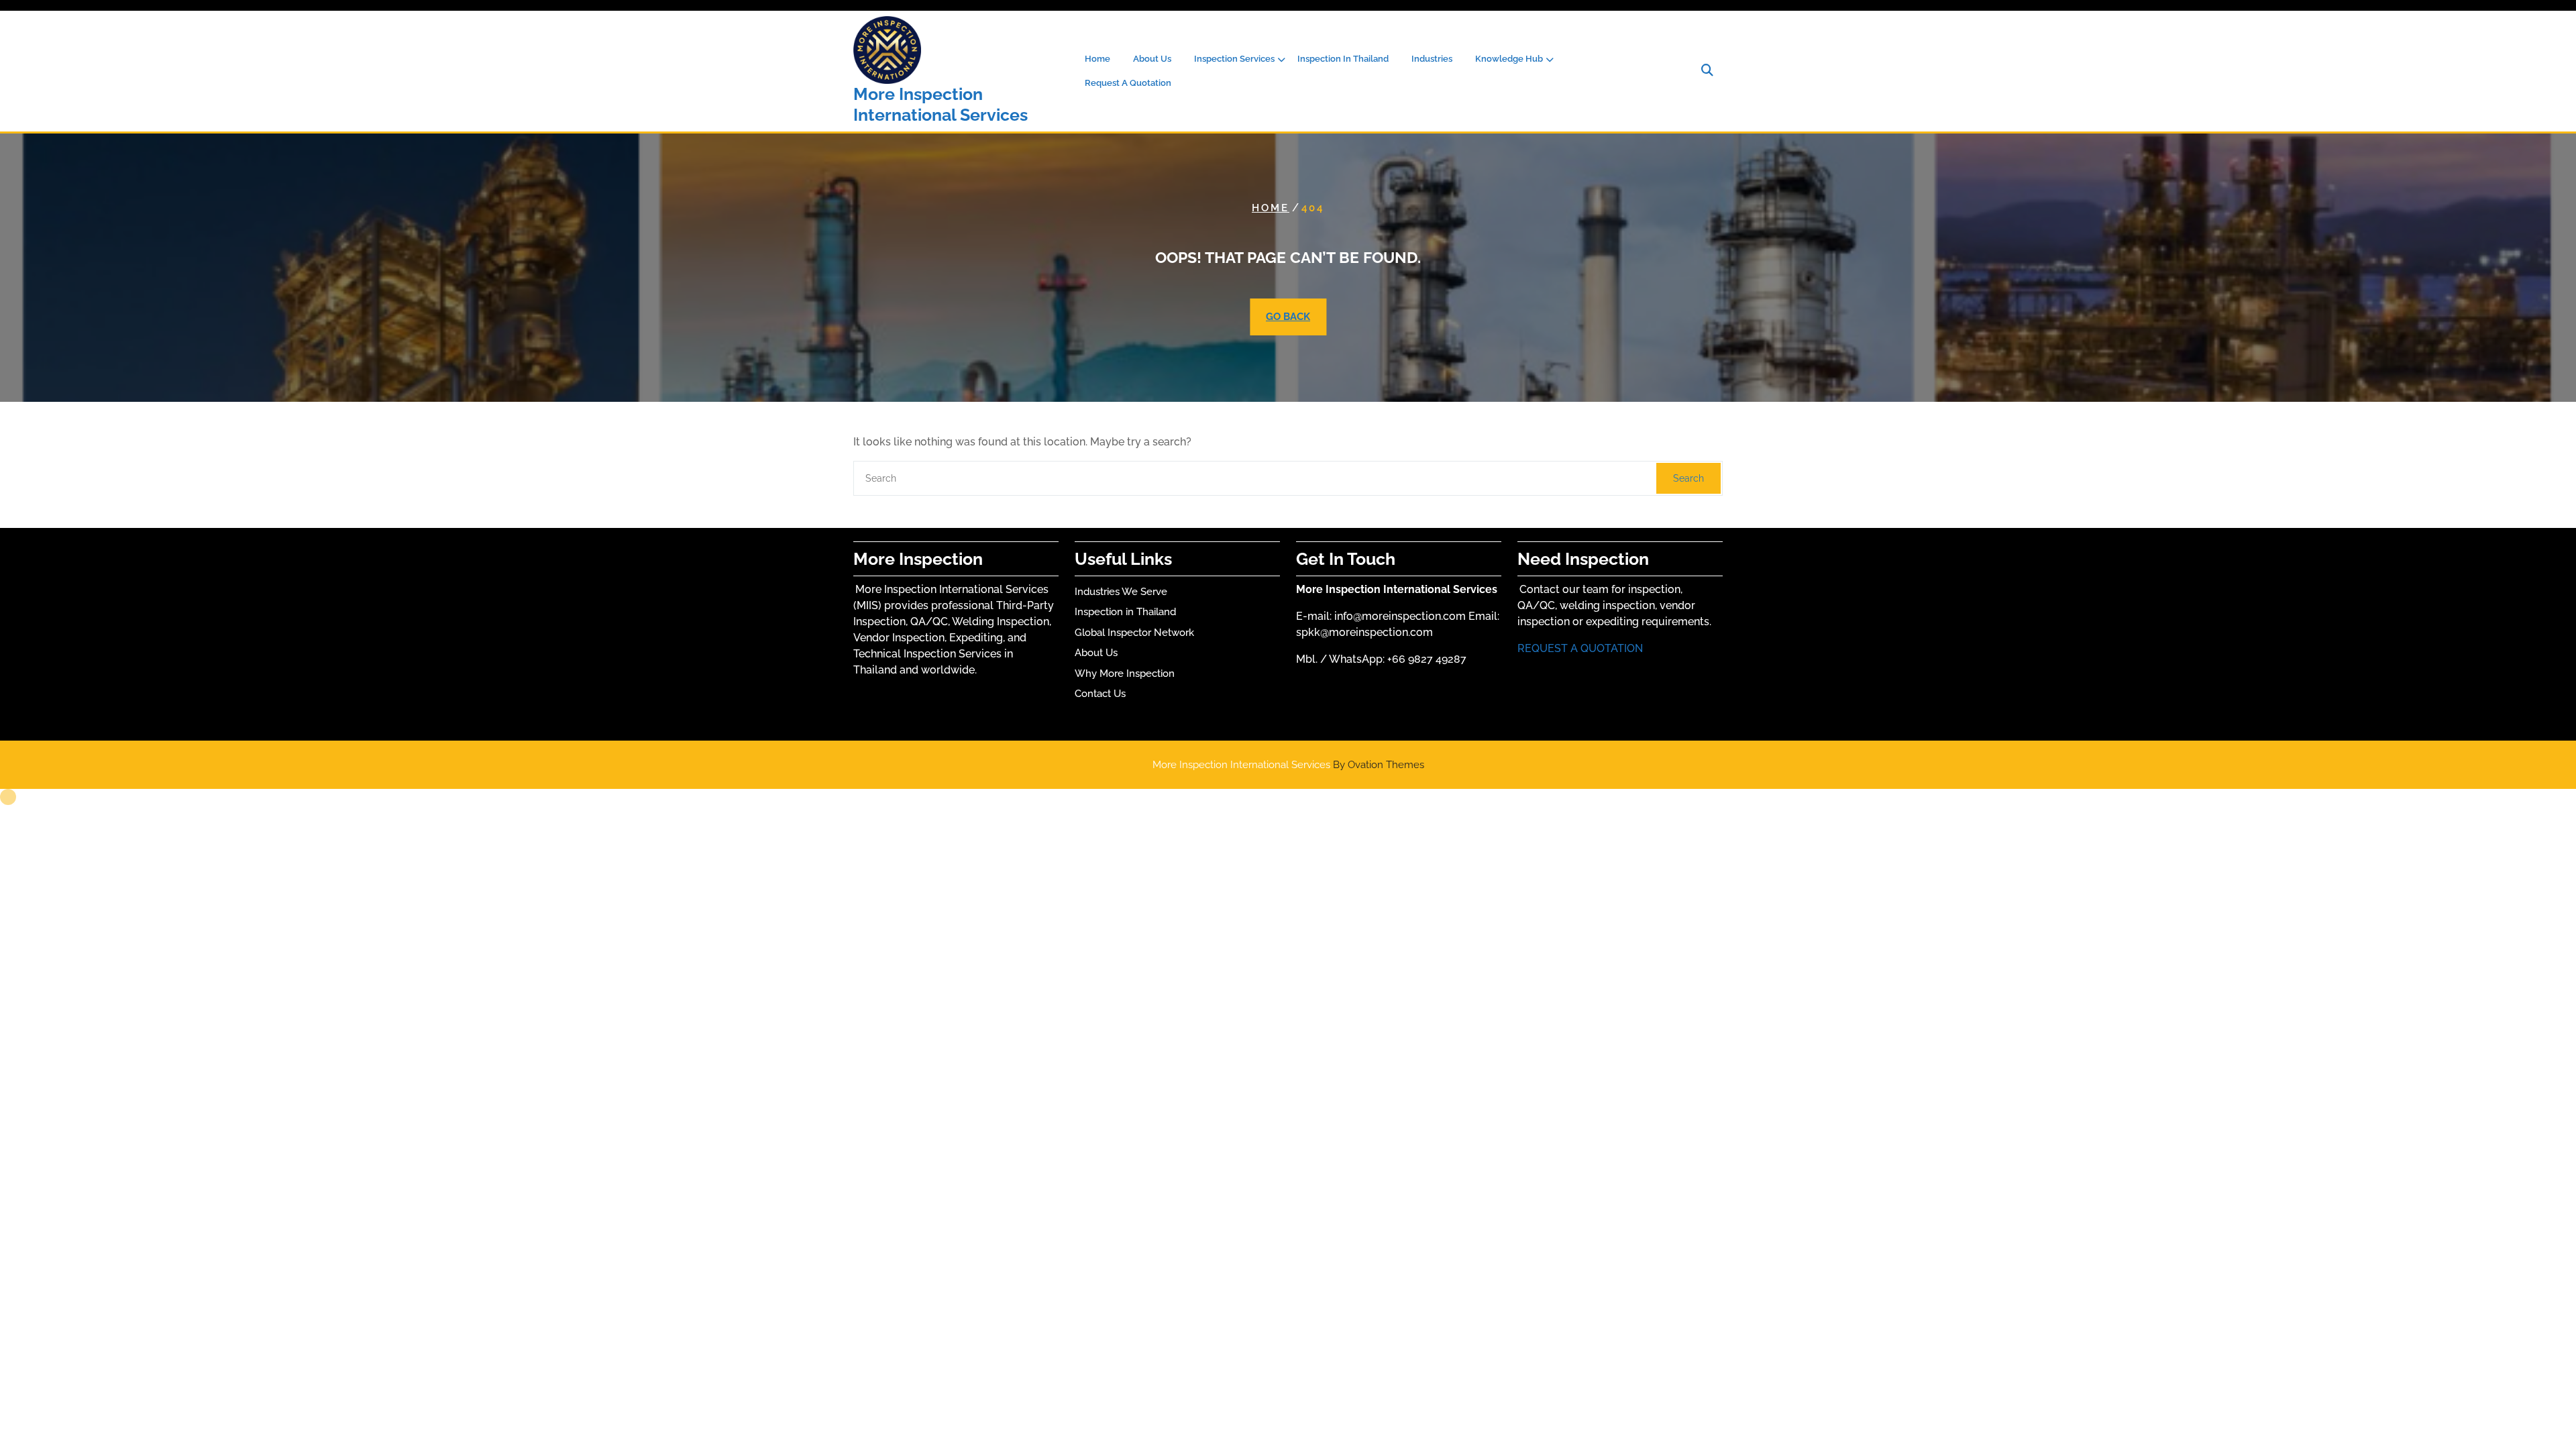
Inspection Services (1234, 59)
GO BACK (1288, 317)
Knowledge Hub (1509, 59)
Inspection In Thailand (1343, 59)
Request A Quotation (1128, 83)
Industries (1432, 59)
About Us (1152, 59)
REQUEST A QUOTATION (1580, 648)
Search (1688, 478)
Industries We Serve (1121, 592)
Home (1097, 59)
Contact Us (1100, 694)
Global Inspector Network (1134, 633)
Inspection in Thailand (1125, 612)
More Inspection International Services (941, 104)
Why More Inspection (1125, 674)
